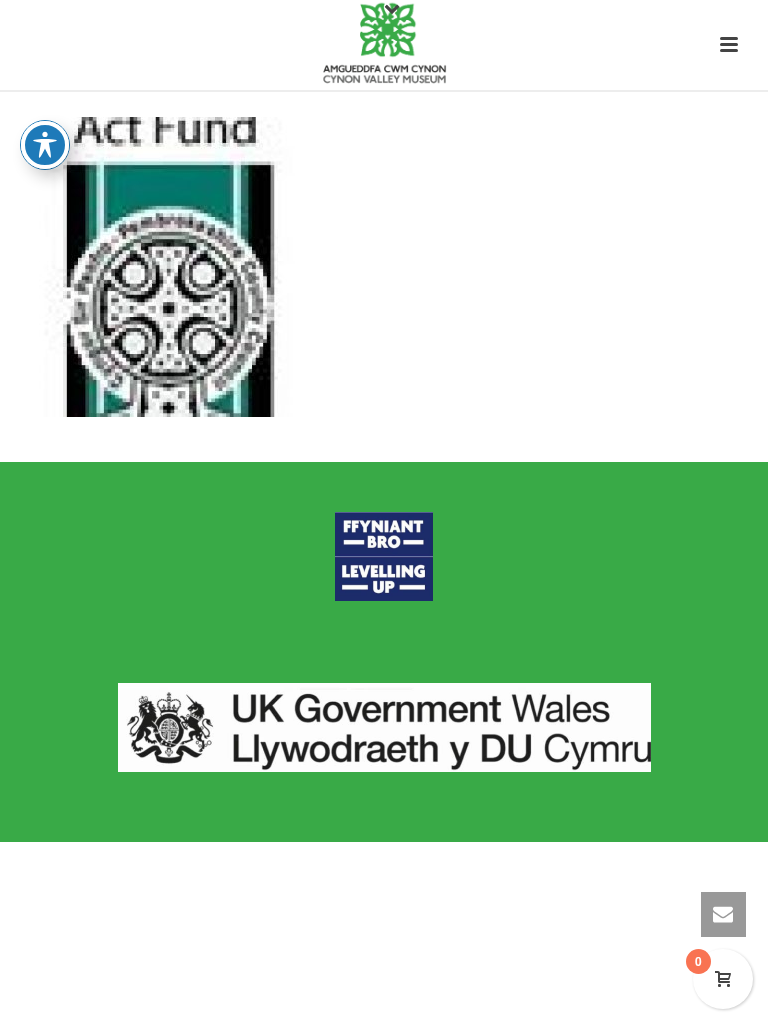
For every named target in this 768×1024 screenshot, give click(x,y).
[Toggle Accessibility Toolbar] (45, 145)
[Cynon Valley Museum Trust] (383, 45)
